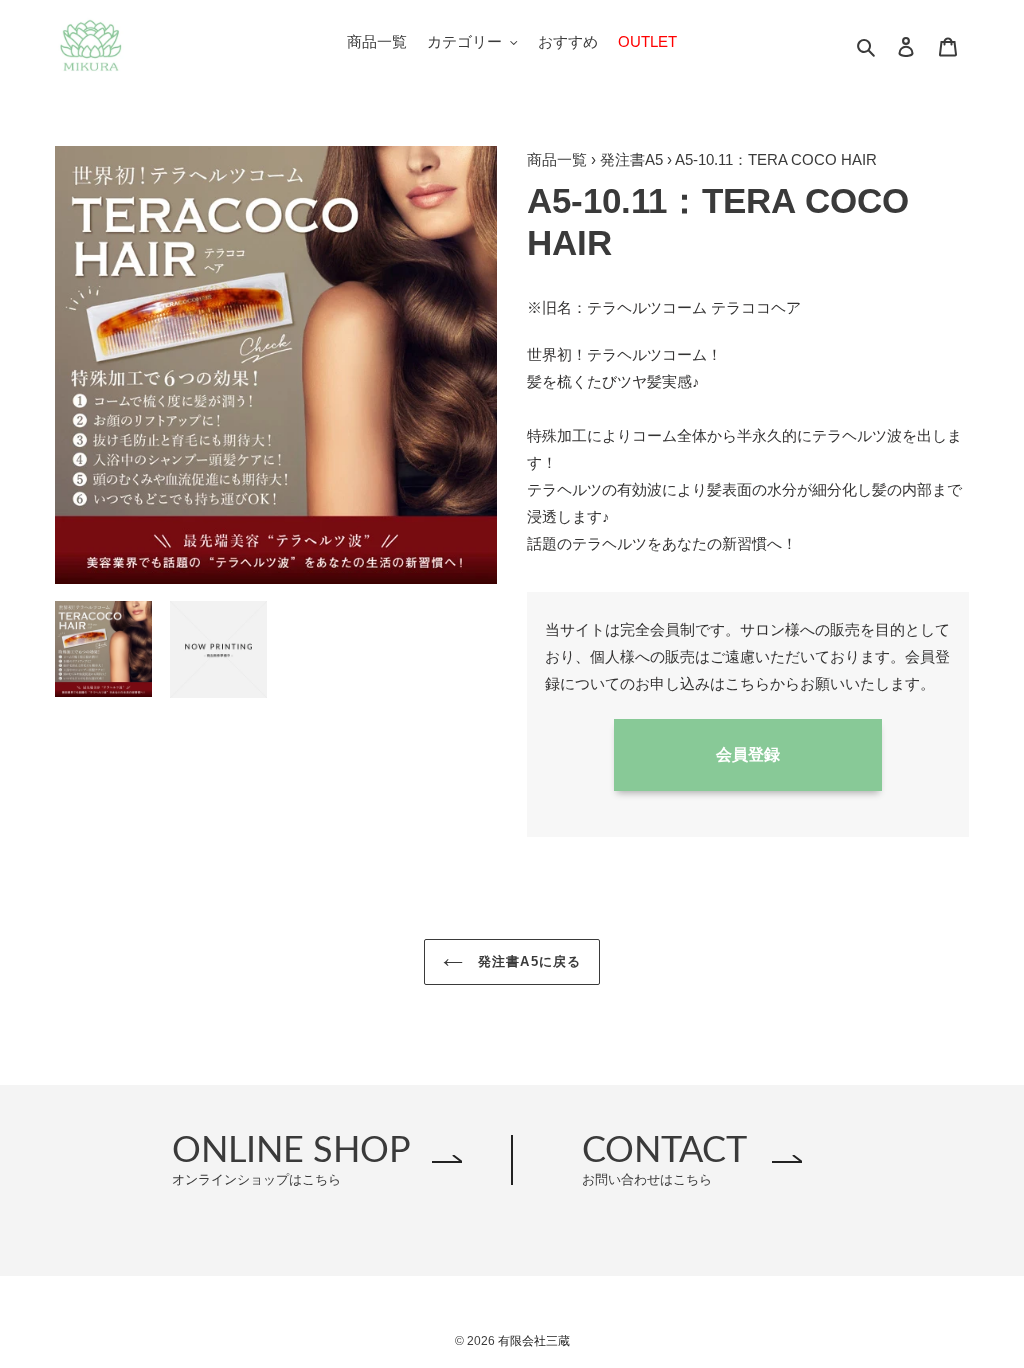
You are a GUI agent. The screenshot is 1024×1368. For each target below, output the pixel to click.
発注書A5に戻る (526, 961)
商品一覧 (557, 159)
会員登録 (748, 754)
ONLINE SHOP (291, 1159)
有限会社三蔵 (534, 1341)
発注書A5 (631, 159)
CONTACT (664, 1159)
